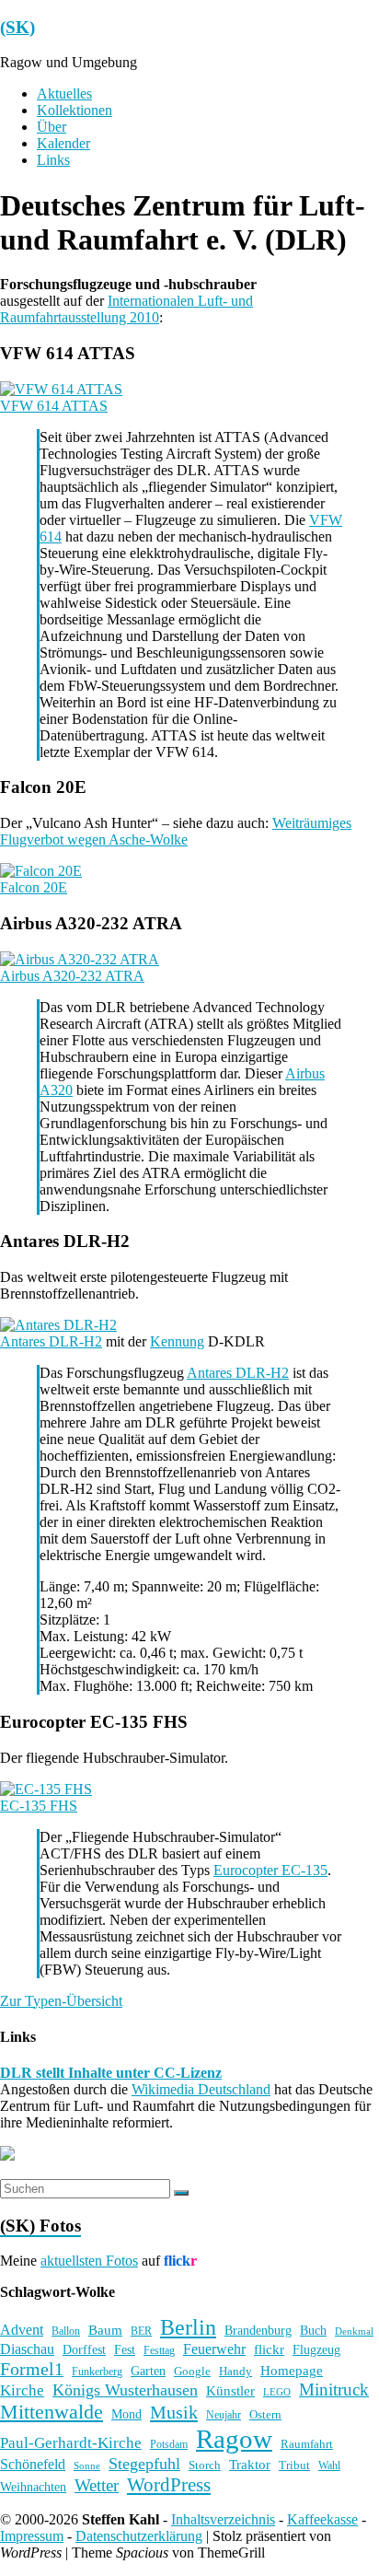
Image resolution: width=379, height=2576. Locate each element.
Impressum (32, 2536)
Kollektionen (75, 110)
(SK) (17, 27)
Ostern (265, 2414)
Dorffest (84, 2349)
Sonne (87, 2466)
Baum (105, 2330)
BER (141, 2331)
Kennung (177, 1341)
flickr (269, 2349)
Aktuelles (64, 93)
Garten (148, 2371)
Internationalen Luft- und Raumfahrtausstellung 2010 (126, 309)
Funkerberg (97, 2372)
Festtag (159, 2351)
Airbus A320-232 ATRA (72, 976)
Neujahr (224, 2415)
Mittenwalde (52, 2412)
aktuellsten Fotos (89, 2261)
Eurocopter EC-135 (270, 1870)
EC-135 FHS (39, 1806)
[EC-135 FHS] (46, 1789)
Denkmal (354, 2331)
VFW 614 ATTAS (54, 406)
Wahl (329, 2465)
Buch (313, 2330)
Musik (174, 2412)
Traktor (250, 2465)
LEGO (277, 2392)
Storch (205, 2465)
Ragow (234, 2439)
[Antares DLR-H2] (58, 1325)
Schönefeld (33, 2464)
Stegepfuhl (144, 2464)
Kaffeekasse (322, 2519)
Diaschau (27, 2349)
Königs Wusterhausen (125, 2390)
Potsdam (169, 2444)
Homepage (292, 2371)
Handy (235, 2371)
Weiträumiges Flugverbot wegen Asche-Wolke (176, 831)
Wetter (97, 2485)
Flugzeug (316, 2349)
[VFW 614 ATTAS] (61, 389)
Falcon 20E (34, 887)
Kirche (22, 2390)
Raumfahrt (307, 2444)
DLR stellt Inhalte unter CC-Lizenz (111, 2073)
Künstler (230, 2391)
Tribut (294, 2465)
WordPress (169, 2485)
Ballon (66, 2331)
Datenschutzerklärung (139, 2536)
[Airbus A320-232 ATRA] (80, 959)
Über (52, 127)
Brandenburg (258, 2330)
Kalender (63, 143)
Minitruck (334, 2390)
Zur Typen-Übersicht (61, 2001)
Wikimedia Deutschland (201, 2089)
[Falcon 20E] (41, 871)
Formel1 (32, 2369)
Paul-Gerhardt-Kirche (71, 2443)
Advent (22, 2330)
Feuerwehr (214, 2349)
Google (192, 2372)
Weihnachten (33, 2487)
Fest (125, 2349)
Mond (126, 2414)
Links (53, 160)
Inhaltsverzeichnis (223, 2519)
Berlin (188, 2327)
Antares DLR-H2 (51, 1341)
